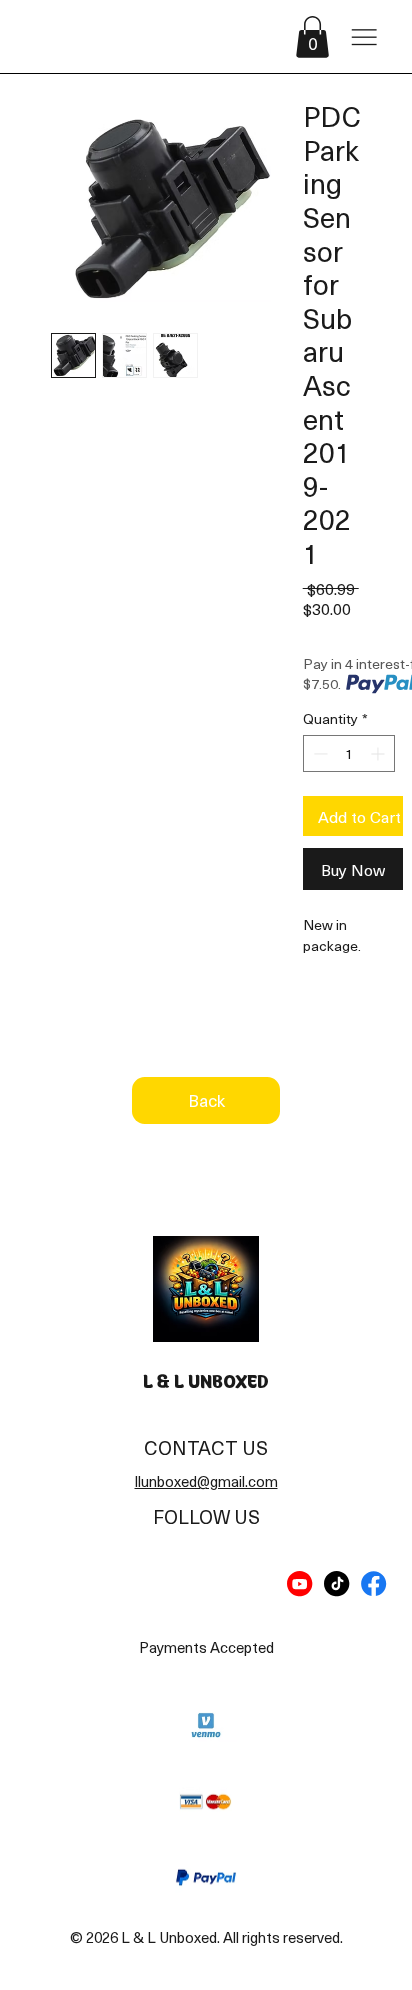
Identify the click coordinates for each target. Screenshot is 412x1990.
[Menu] (364, 37)
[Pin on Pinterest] (354, 1021)
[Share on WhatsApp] (392, 1021)
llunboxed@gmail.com (206, 1481)
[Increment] (379, 753)
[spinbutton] (349, 753)
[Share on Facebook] (316, 1021)
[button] (312, 37)
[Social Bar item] (299, 1583)
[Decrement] (318, 753)
